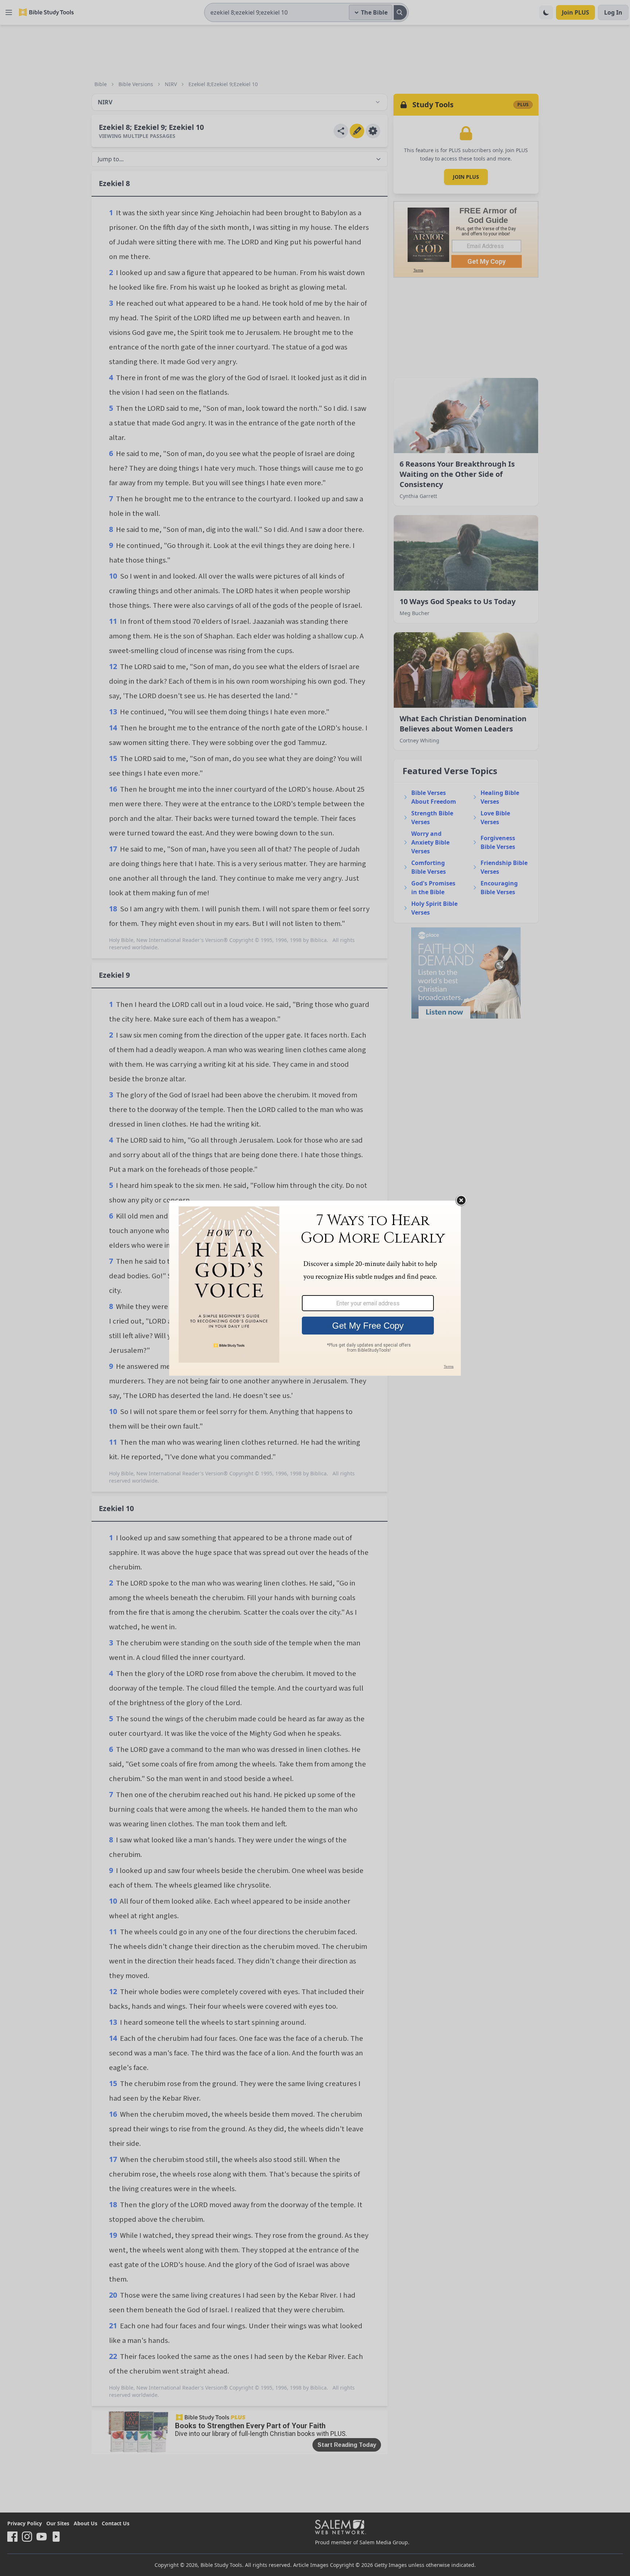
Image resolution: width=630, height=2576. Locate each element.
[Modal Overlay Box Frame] (315, 1288)
